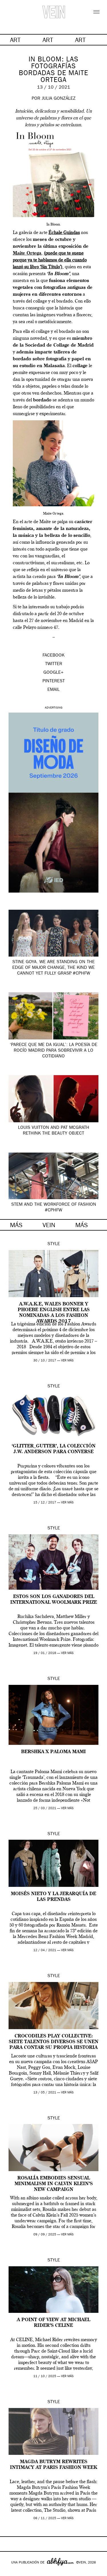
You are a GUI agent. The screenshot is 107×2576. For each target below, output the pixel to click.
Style (54, 1244)
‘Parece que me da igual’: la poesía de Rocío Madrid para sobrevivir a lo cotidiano (53, 1051)
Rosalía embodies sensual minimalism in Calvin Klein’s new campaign (54, 2184)
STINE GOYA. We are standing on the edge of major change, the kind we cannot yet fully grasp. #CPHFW (53, 968)
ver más (67, 1361)
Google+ (10, 2572)
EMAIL (53, 690)
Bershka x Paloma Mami (53, 1752)
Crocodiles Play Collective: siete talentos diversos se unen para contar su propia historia (54, 2042)
